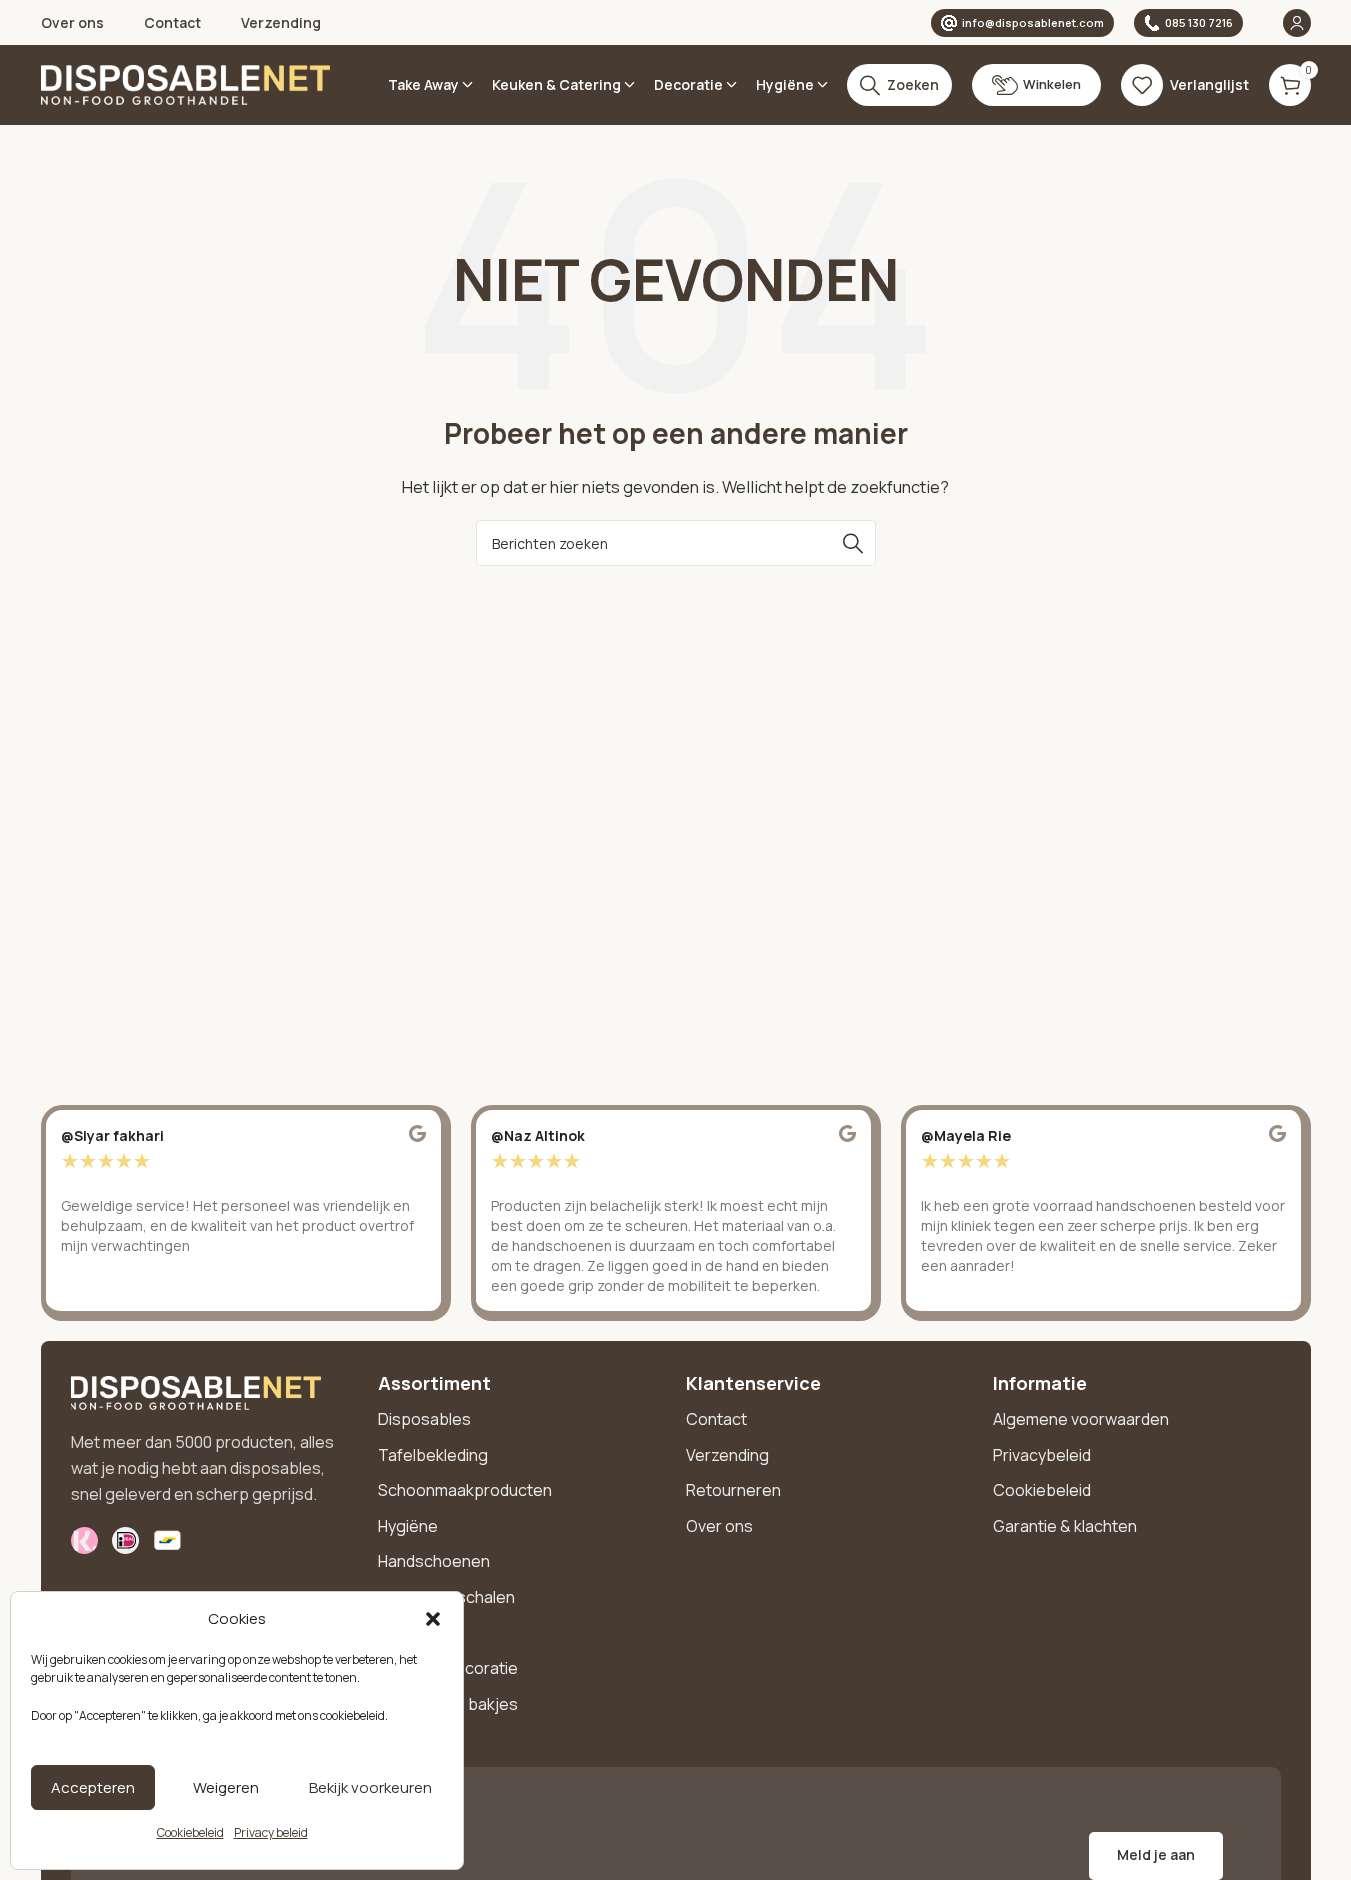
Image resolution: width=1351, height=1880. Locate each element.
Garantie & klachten (1065, 1526)
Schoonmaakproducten (465, 1490)
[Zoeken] (853, 543)
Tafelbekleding (433, 1455)
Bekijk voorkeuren (370, 1787)
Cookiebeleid (190, 1832)
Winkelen (1052, 84)
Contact (716, 1419)
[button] (433, 1619)
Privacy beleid (271, 1832)
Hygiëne (408, 1526)
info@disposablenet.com (1033, 22)
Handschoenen (434, 1561)
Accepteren (93, 1787)
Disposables (424, 1419)
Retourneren (733, 1490)
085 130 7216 (1199, 22)
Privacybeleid (1042, 1455)
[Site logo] (186, 83)
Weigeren (226, 1787)
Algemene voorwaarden (1081, 1419)
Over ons (719, 1526)
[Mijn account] (1297, 23)
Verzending (727, 1455)
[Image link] (196, 1391)
